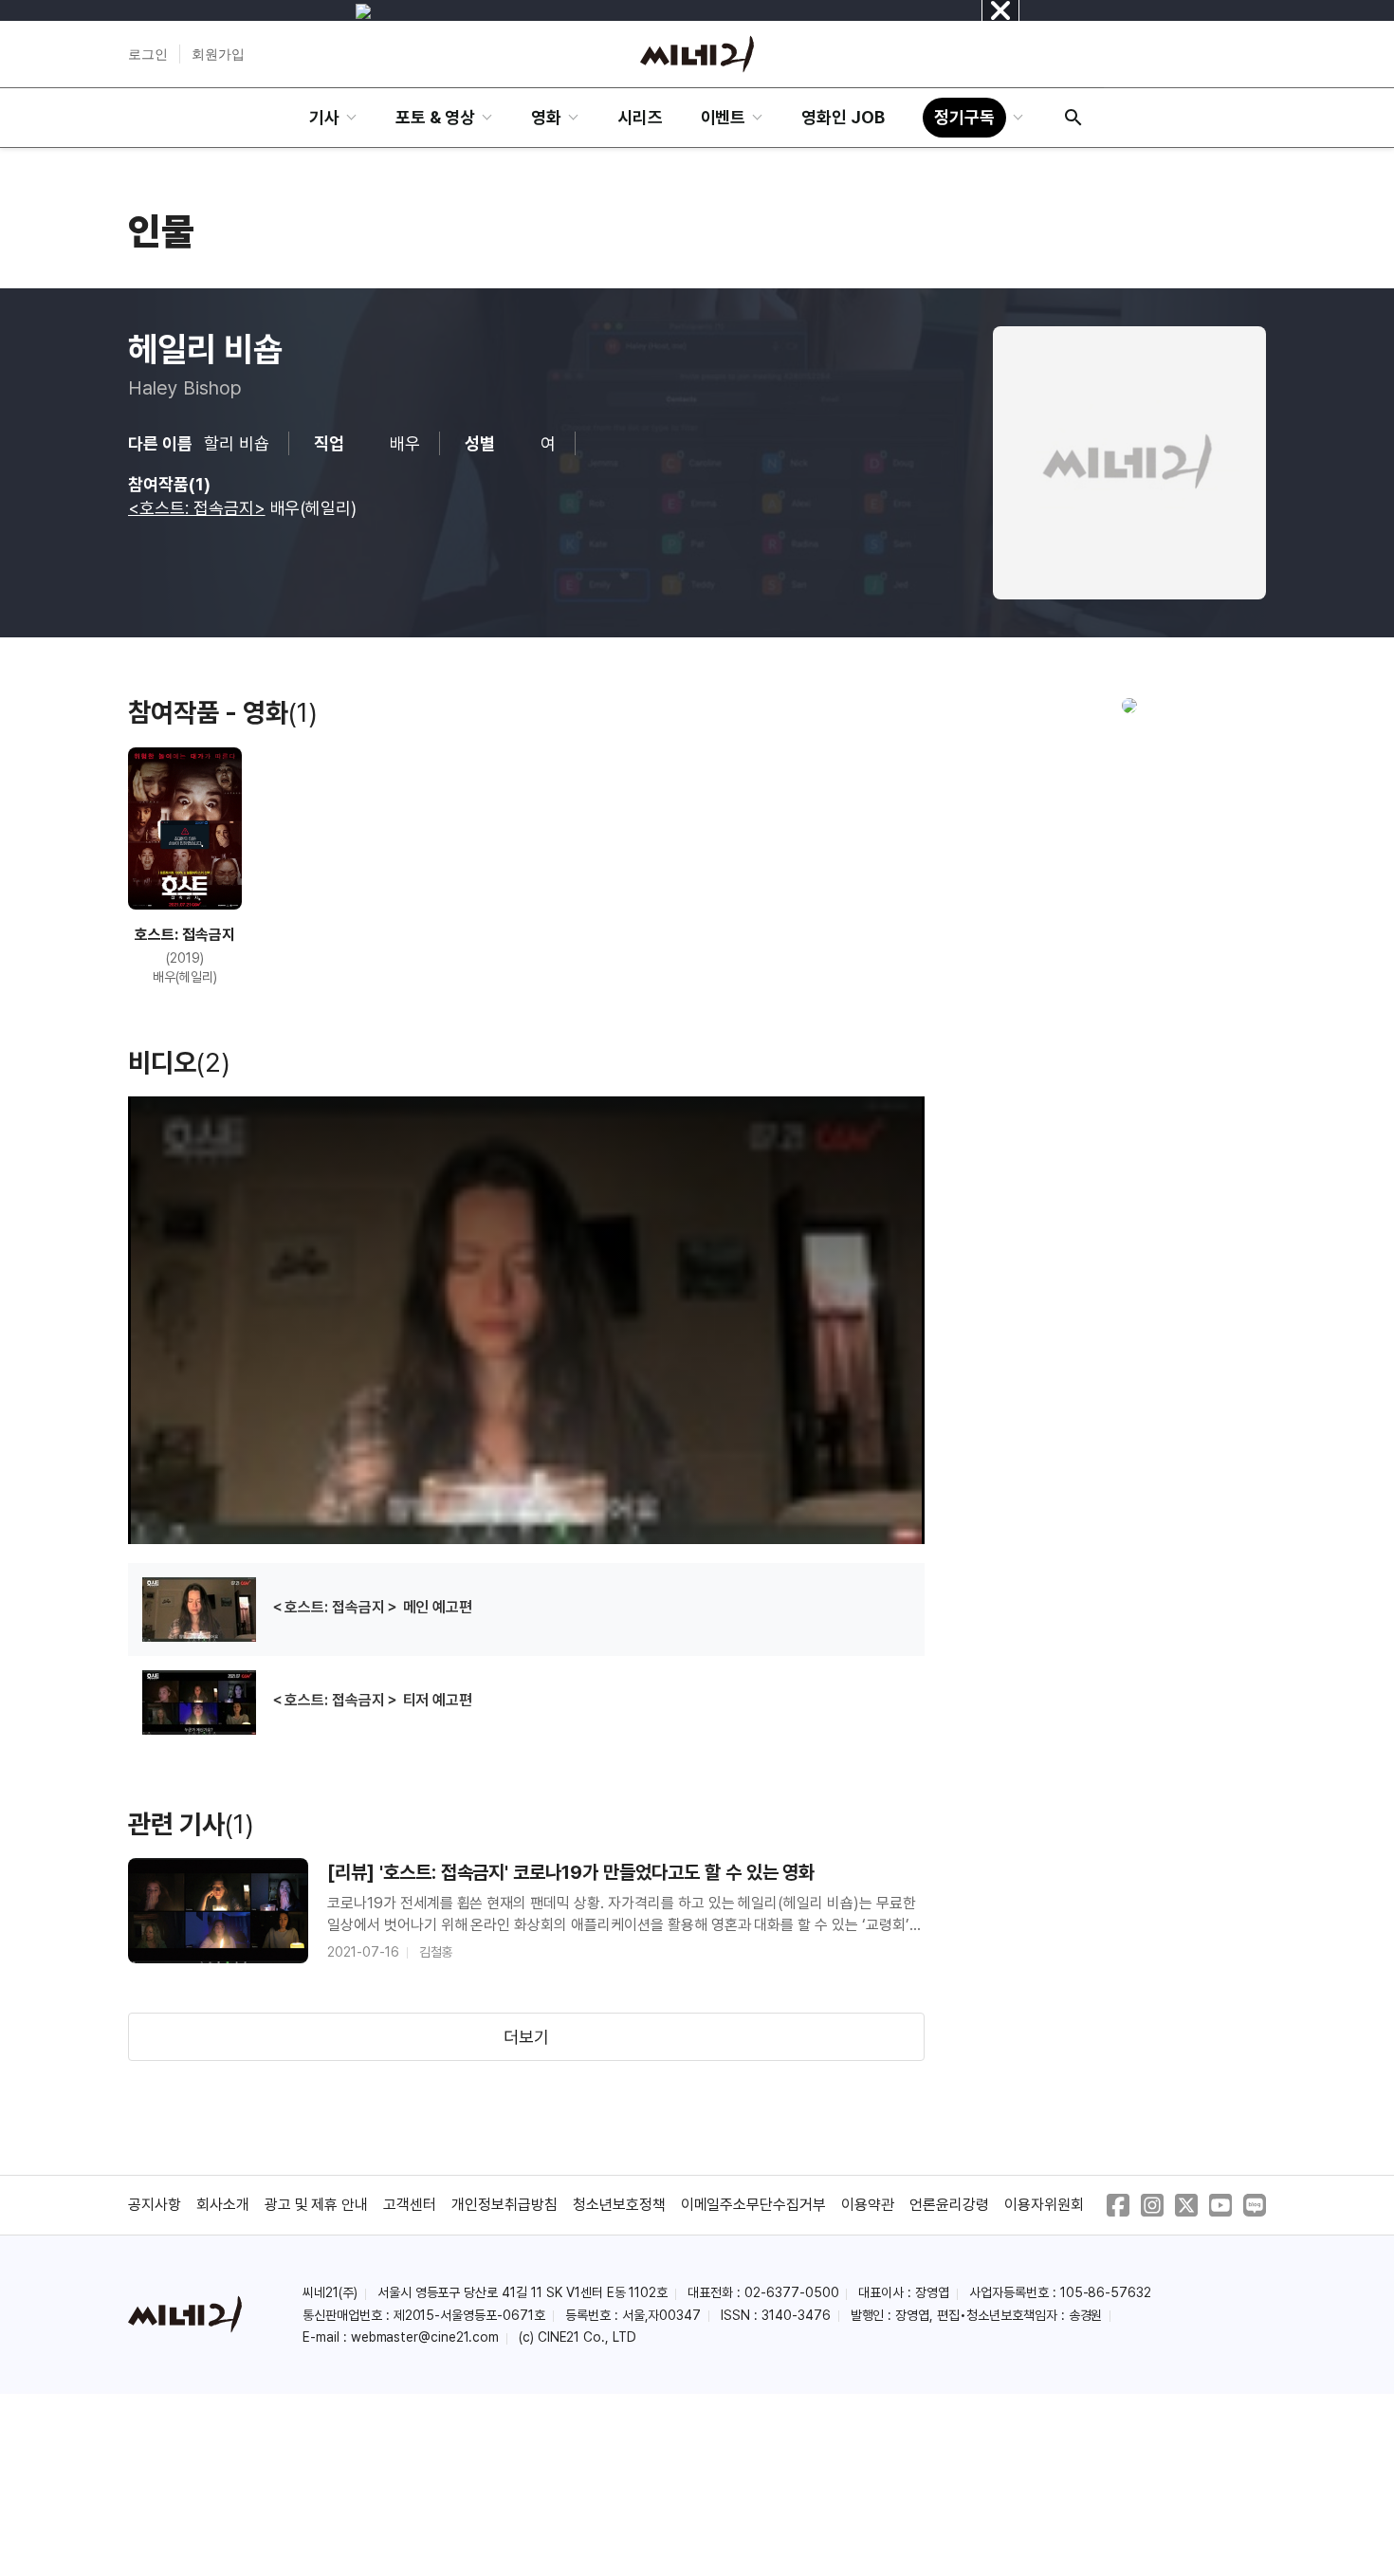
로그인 (148, 54)
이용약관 (868, 2205)
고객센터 (410, 2205)
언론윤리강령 (949, 2205)
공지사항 (155, 2205)
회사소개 (223, 2205)
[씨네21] (697, 54)
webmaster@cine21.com (425, 2337)
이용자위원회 (1044, 2205)
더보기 (526, 2037)
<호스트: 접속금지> (197, 508)
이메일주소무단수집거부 (754, 2205)
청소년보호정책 (619, 2205)
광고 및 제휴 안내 (317, 2205)
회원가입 (218, 54)
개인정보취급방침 (504, 2205)
